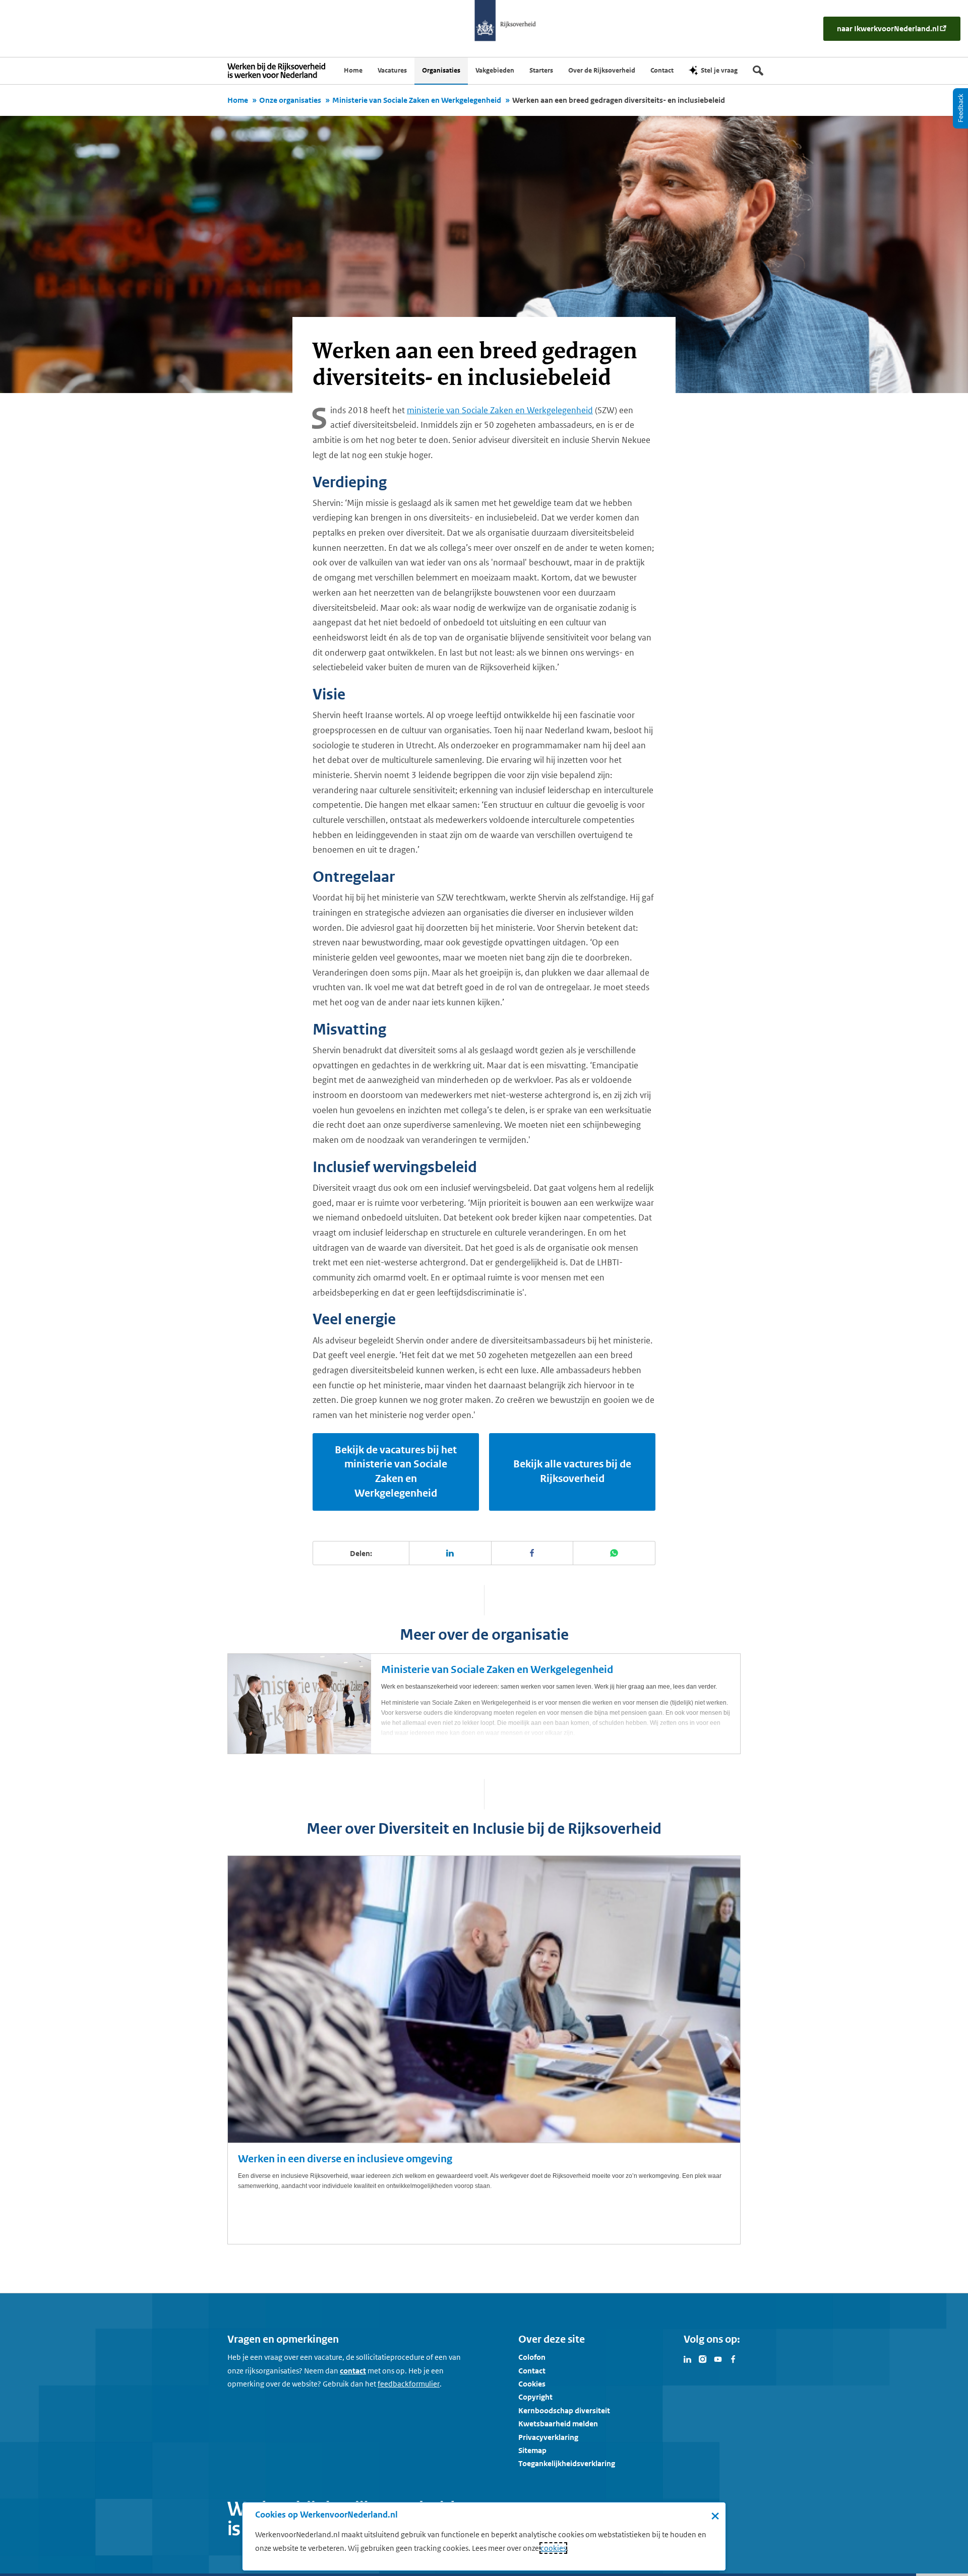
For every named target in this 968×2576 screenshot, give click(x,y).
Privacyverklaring (548, 2437)
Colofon (532, 2357)
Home (238, 100)
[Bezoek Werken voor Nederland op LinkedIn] (688, 2358)
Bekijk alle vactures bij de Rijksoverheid (572, 1471)
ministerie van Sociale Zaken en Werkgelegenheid (500, 410)
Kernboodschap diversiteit (564, 2410)
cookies (553, 2548)
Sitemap (532, 2450)
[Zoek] (758, 71)
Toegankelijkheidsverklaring (567, 2463)
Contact (532, 2371)
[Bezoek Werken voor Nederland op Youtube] (718, 2358)
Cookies (532, 2384)
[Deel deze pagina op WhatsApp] (614, 1553)
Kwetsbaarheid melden (558, 2424)
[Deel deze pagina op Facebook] (533, 1553)
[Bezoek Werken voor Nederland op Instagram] (703, 2358)
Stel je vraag (719, 70)
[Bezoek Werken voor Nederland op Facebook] (733, 2358)
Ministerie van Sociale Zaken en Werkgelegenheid (417, 100)
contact (353, 2371)
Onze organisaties (290, 100)
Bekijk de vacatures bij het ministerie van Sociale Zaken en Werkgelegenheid (396, 1472)
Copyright (535, 2397)
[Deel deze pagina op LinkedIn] (450, 1553)
